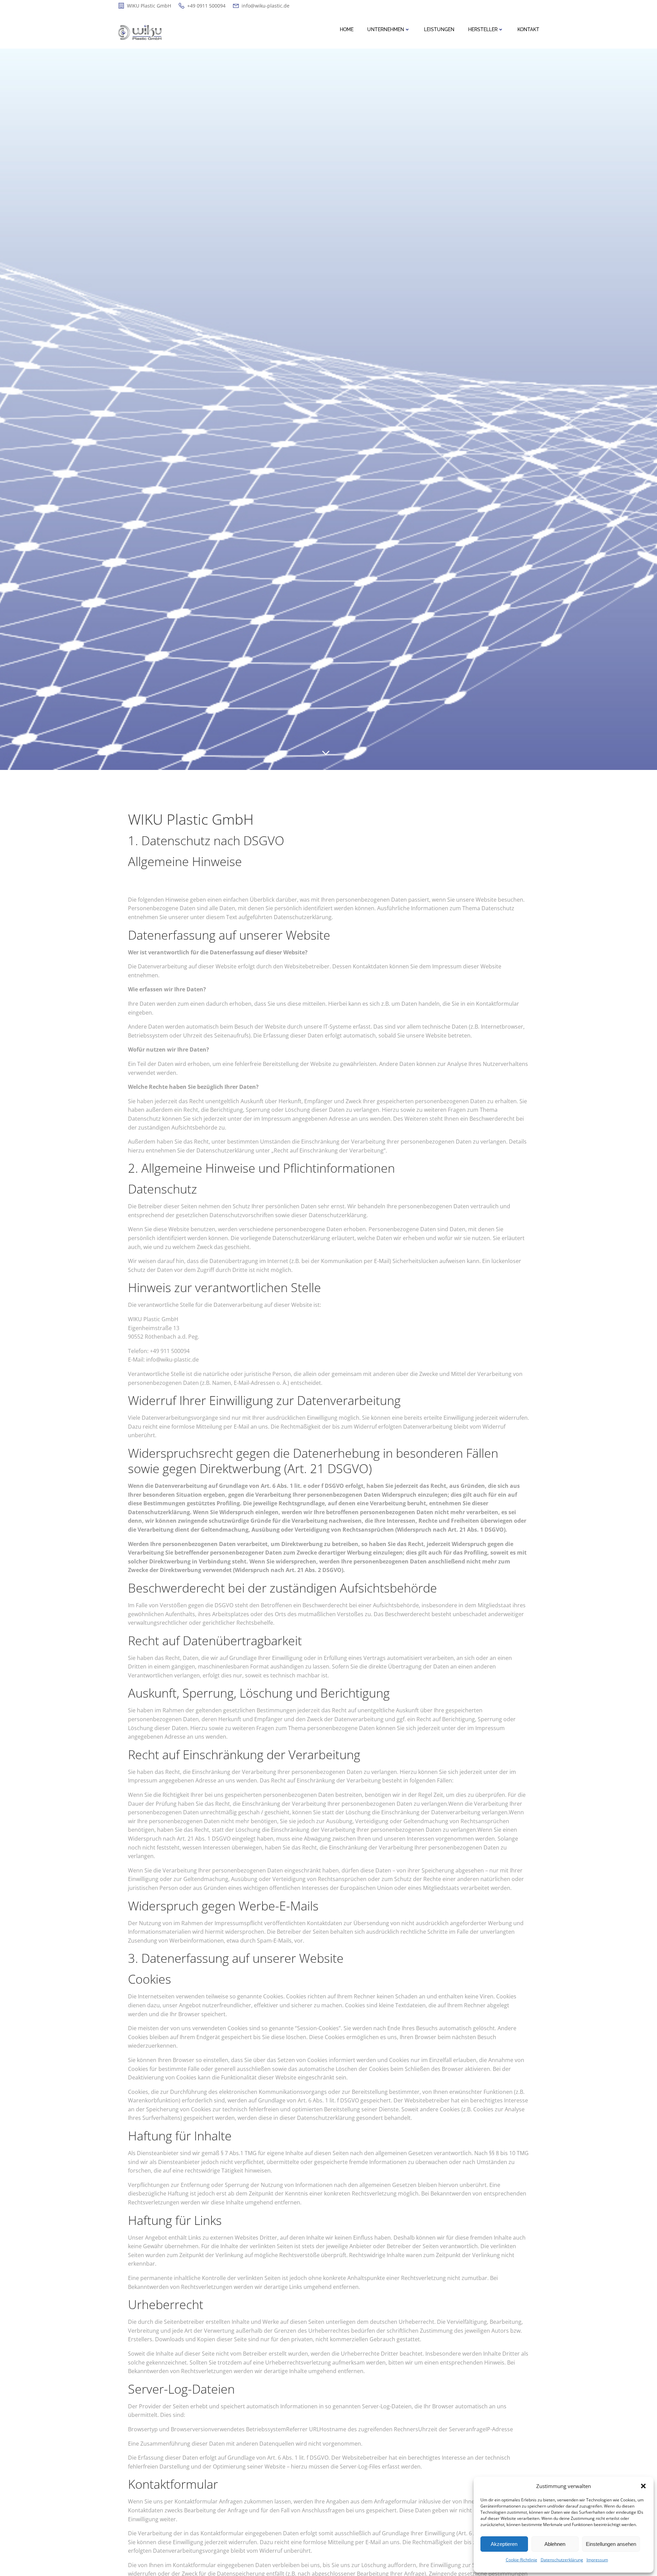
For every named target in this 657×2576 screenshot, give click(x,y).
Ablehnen (555, 2544)
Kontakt (528, 29)
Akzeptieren (504, 2544)
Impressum (597, 2560)
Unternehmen (386, 29)
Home (347, 29)
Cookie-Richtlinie (521, 2560)
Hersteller (483, 29)
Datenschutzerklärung (562, 2560)
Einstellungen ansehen (611, 2544)
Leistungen (439, 29)
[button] (643, 2486)
